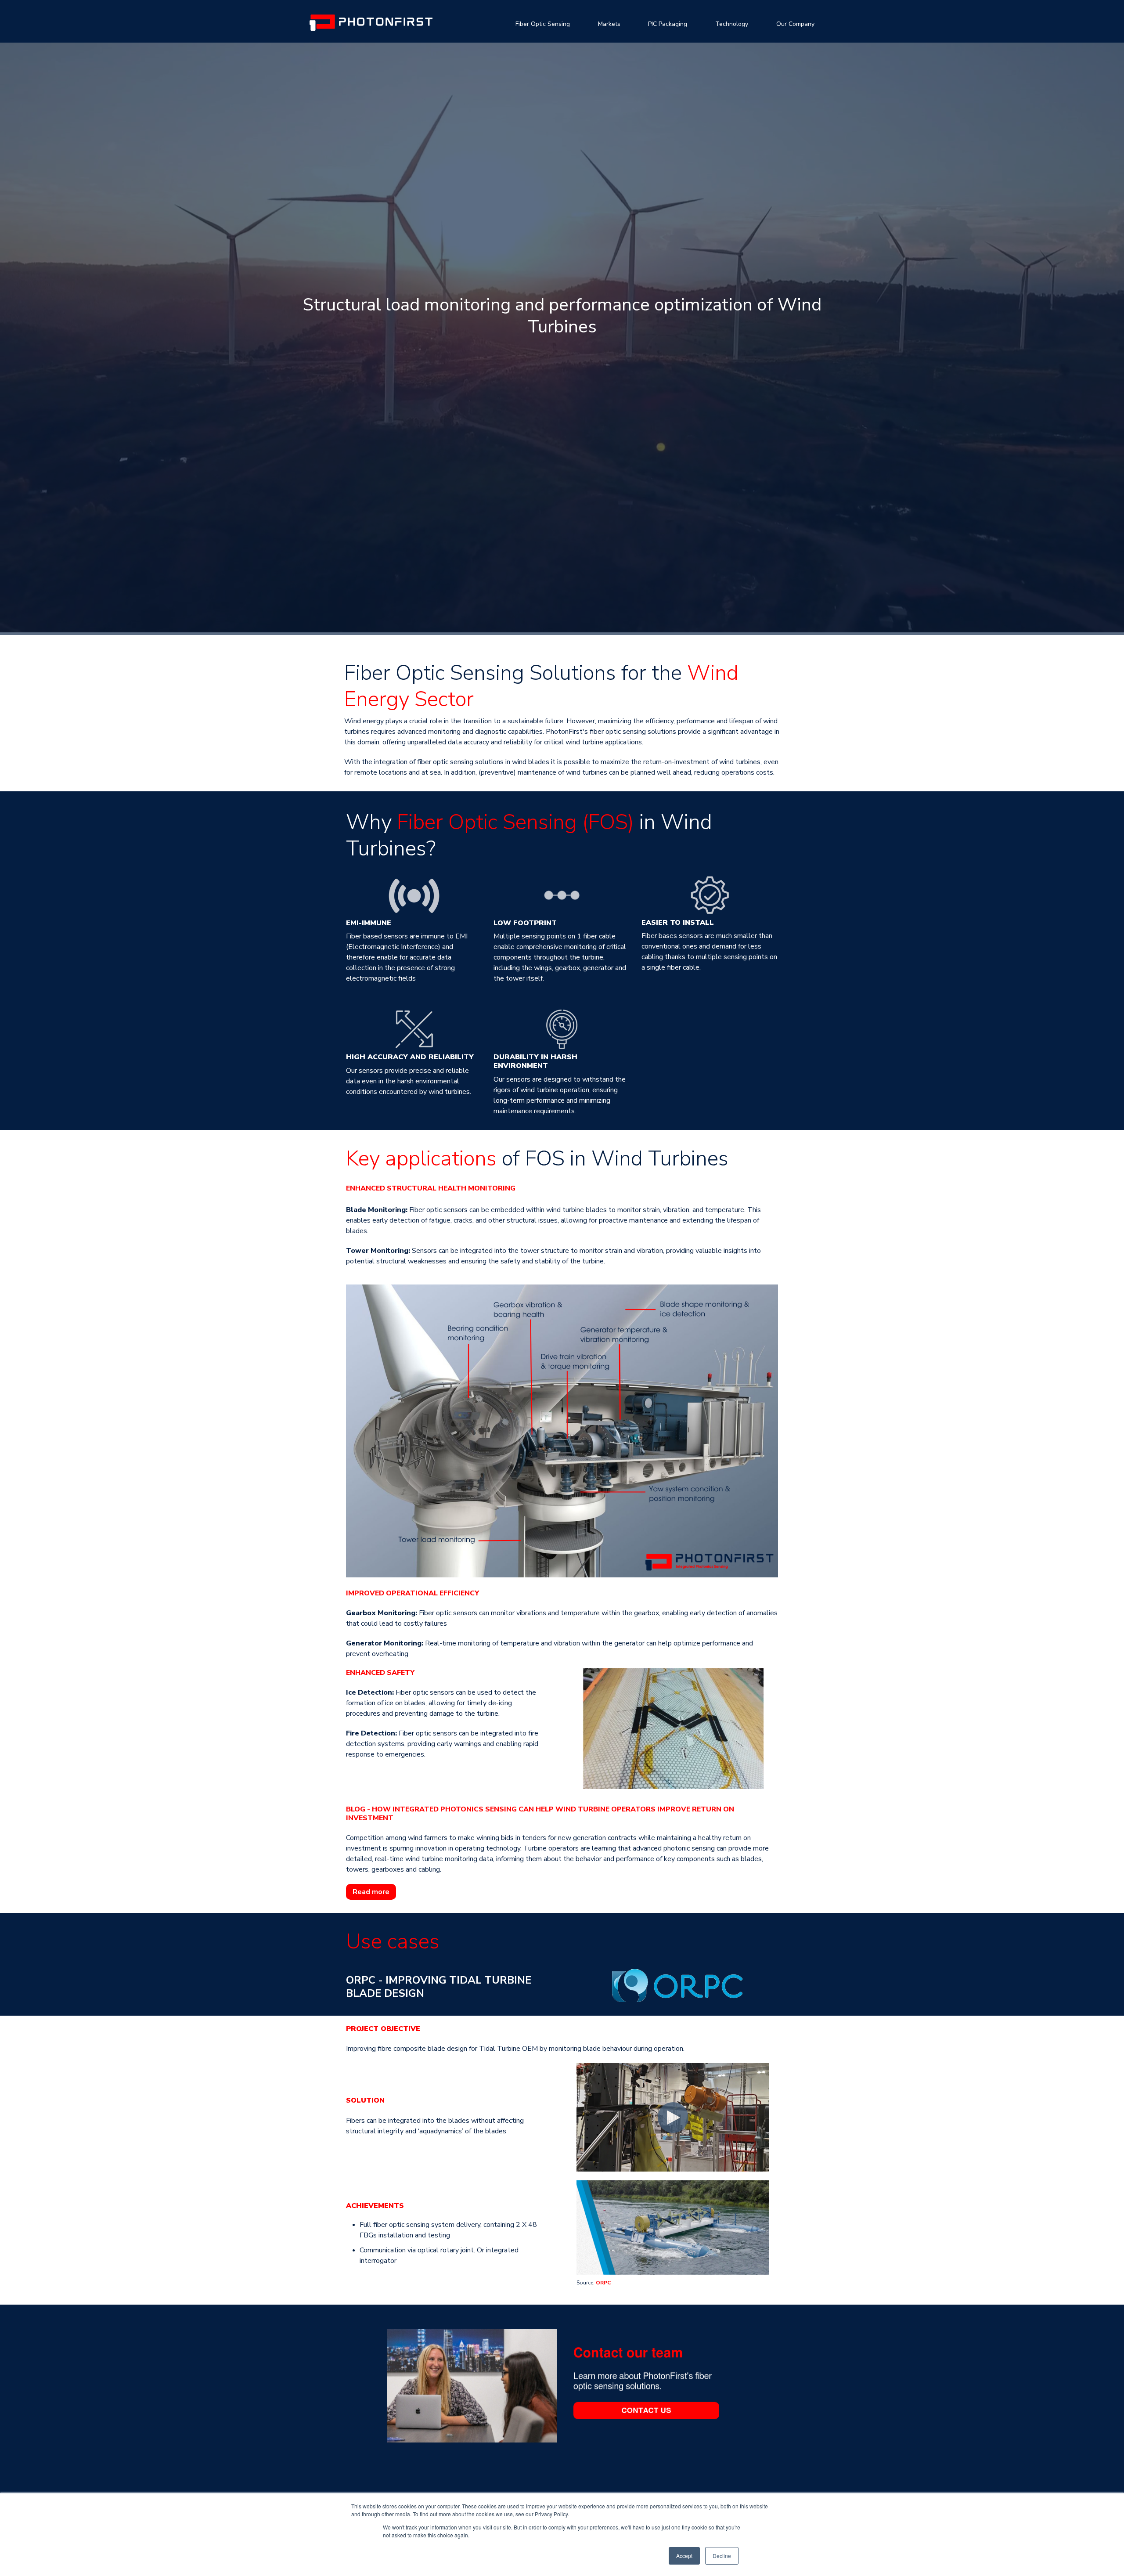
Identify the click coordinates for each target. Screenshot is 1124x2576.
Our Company (795, 24)
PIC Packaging (668, 24)
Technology (732, 24)
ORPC (603, 2283)
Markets (609, 24)
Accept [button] (684, 2556)
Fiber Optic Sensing (543, 24)
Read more (371, 1892)
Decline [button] (722, 2556)
